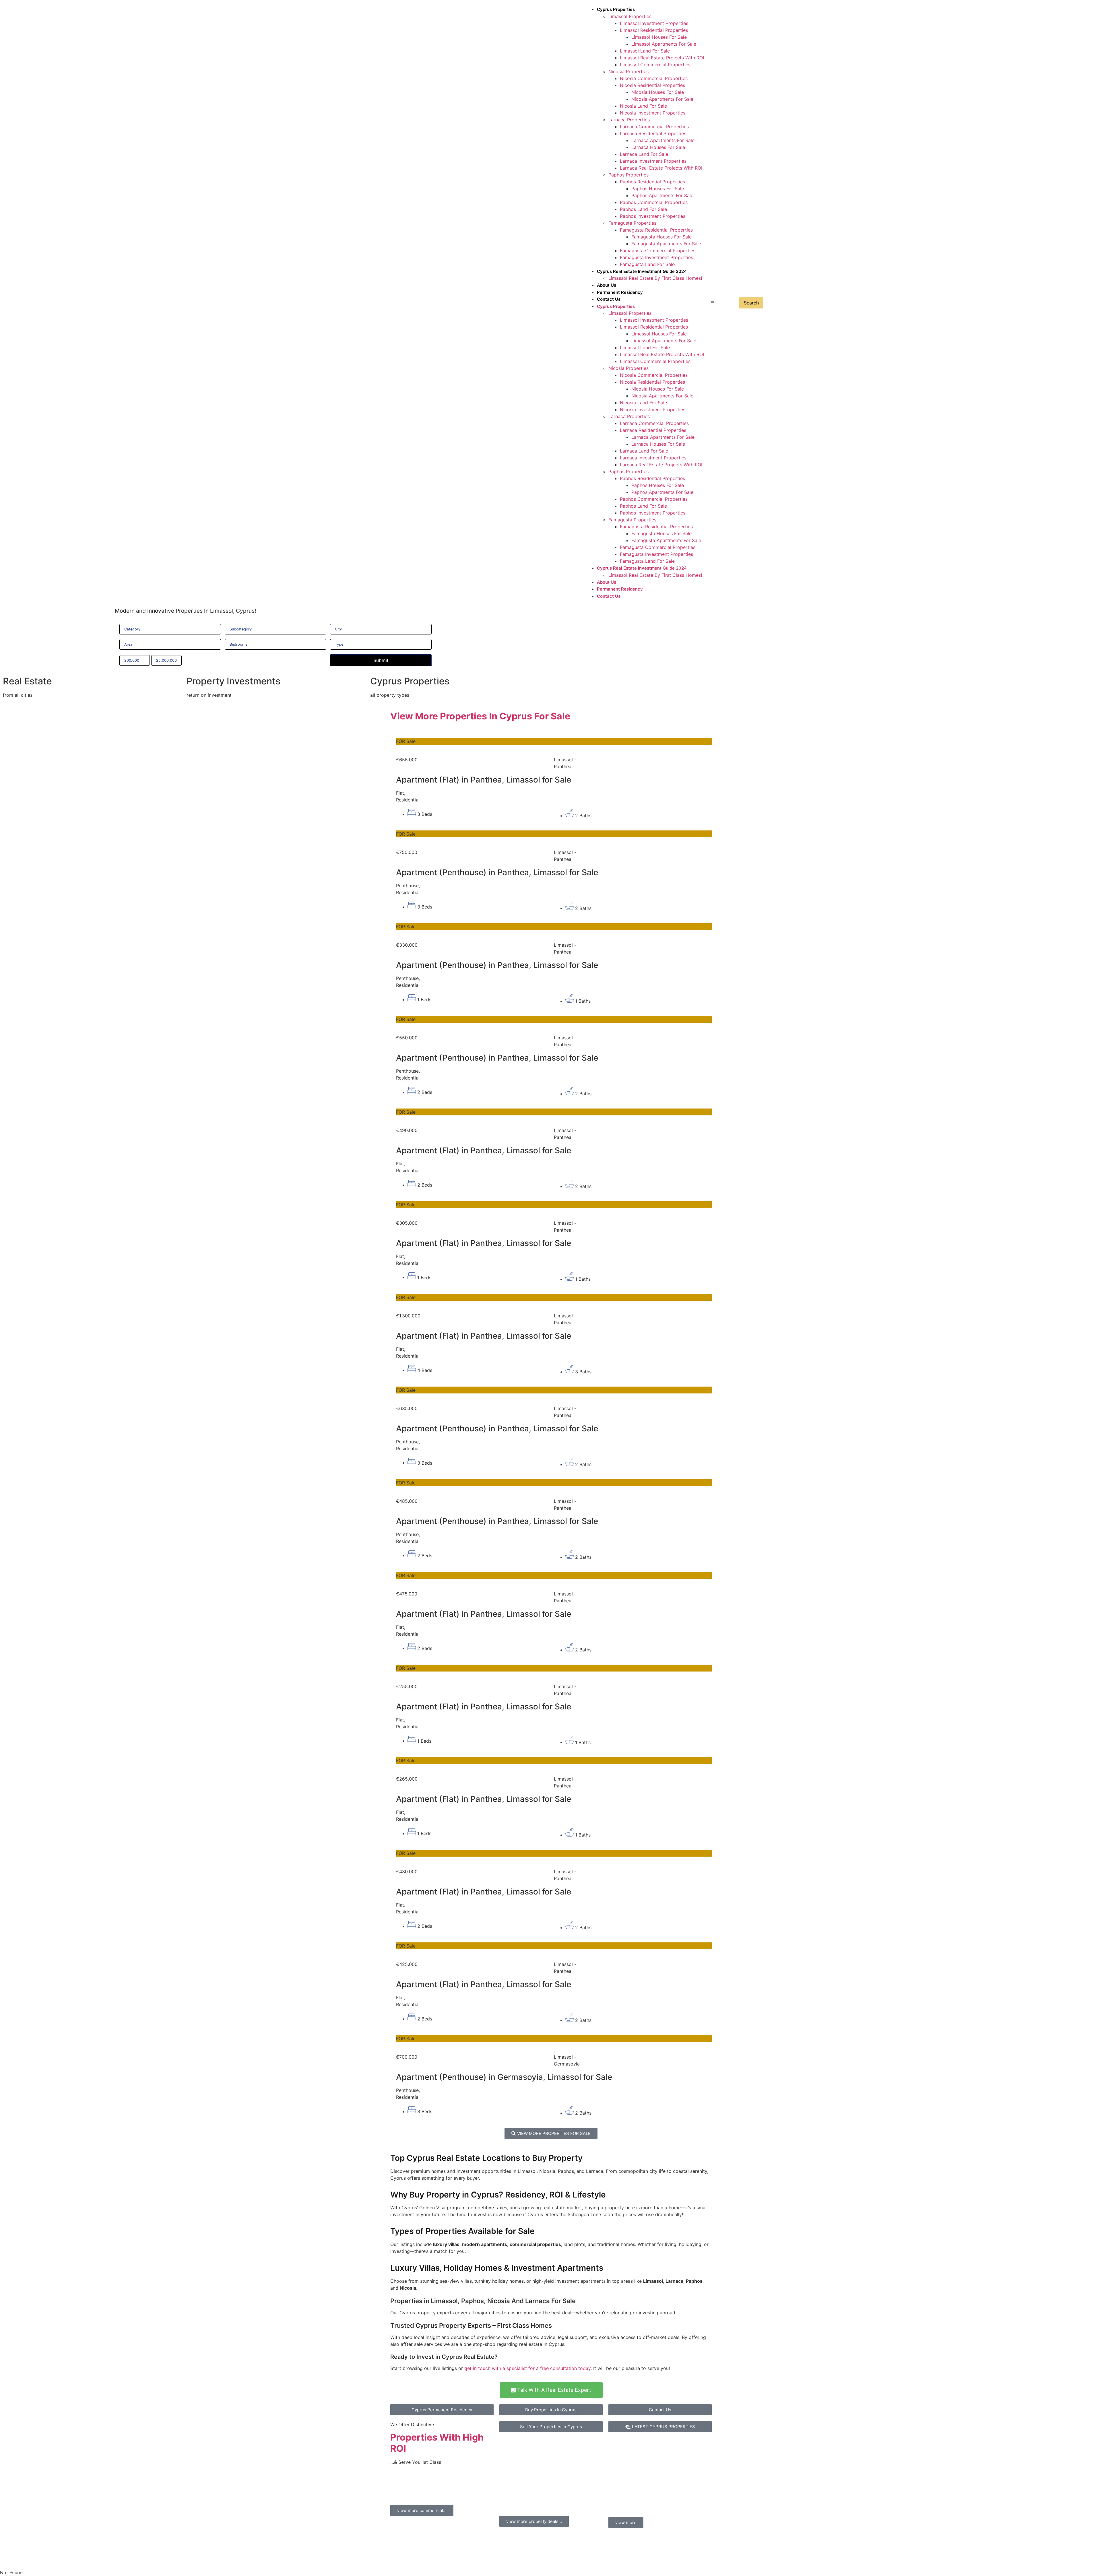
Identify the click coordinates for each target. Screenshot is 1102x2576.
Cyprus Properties (616, 9)
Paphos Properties (628, 175)
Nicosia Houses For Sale (658, 92)
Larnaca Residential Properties (653, 133)
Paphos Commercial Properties (654, 202)
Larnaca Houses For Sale (658, 147)
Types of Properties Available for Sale (462, 2231)
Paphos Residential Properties (652, 182)
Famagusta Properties (632, 223)
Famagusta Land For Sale (647, 264)
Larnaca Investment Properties (653, 161)
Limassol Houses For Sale (659, 37)
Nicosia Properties (628, 71)
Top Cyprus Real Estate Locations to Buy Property (486, 2158)
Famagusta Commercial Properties (658, 251)
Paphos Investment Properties (653, 216)
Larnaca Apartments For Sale (663, 140)
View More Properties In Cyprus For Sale (480, 716)
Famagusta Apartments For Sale (666, 244)
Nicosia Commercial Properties (654, 78)
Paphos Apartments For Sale (662, 195)
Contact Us (609, 299)
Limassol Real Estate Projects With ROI (662, 58)
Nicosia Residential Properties (652, 85)
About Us (607, 285)
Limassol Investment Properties (654, 23)
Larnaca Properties (629, 120)
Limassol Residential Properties (654, 30)
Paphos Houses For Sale (658, 189)
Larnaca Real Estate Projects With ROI (661, 168)
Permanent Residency (620, 292)
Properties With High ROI (437, 2443)
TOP (547, 2494)
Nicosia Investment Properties (653, 113)
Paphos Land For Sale (643, 209)
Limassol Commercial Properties (655, 65)
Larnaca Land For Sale (644, 154)
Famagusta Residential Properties (656, 230)
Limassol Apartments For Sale (664, 44)
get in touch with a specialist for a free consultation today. (528, 2368)
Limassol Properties (630, 16)
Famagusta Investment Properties (656, 257)
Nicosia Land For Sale (643, 106)
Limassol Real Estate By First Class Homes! (655, 278)
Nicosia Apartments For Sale (662, 99)
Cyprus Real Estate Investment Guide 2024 (642, 271)
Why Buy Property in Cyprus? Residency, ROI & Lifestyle (498, 2195)
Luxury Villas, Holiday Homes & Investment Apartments (497, 2268)
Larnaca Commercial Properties (654, 127)
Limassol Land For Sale (645, 51)
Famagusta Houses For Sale (661, 237)
